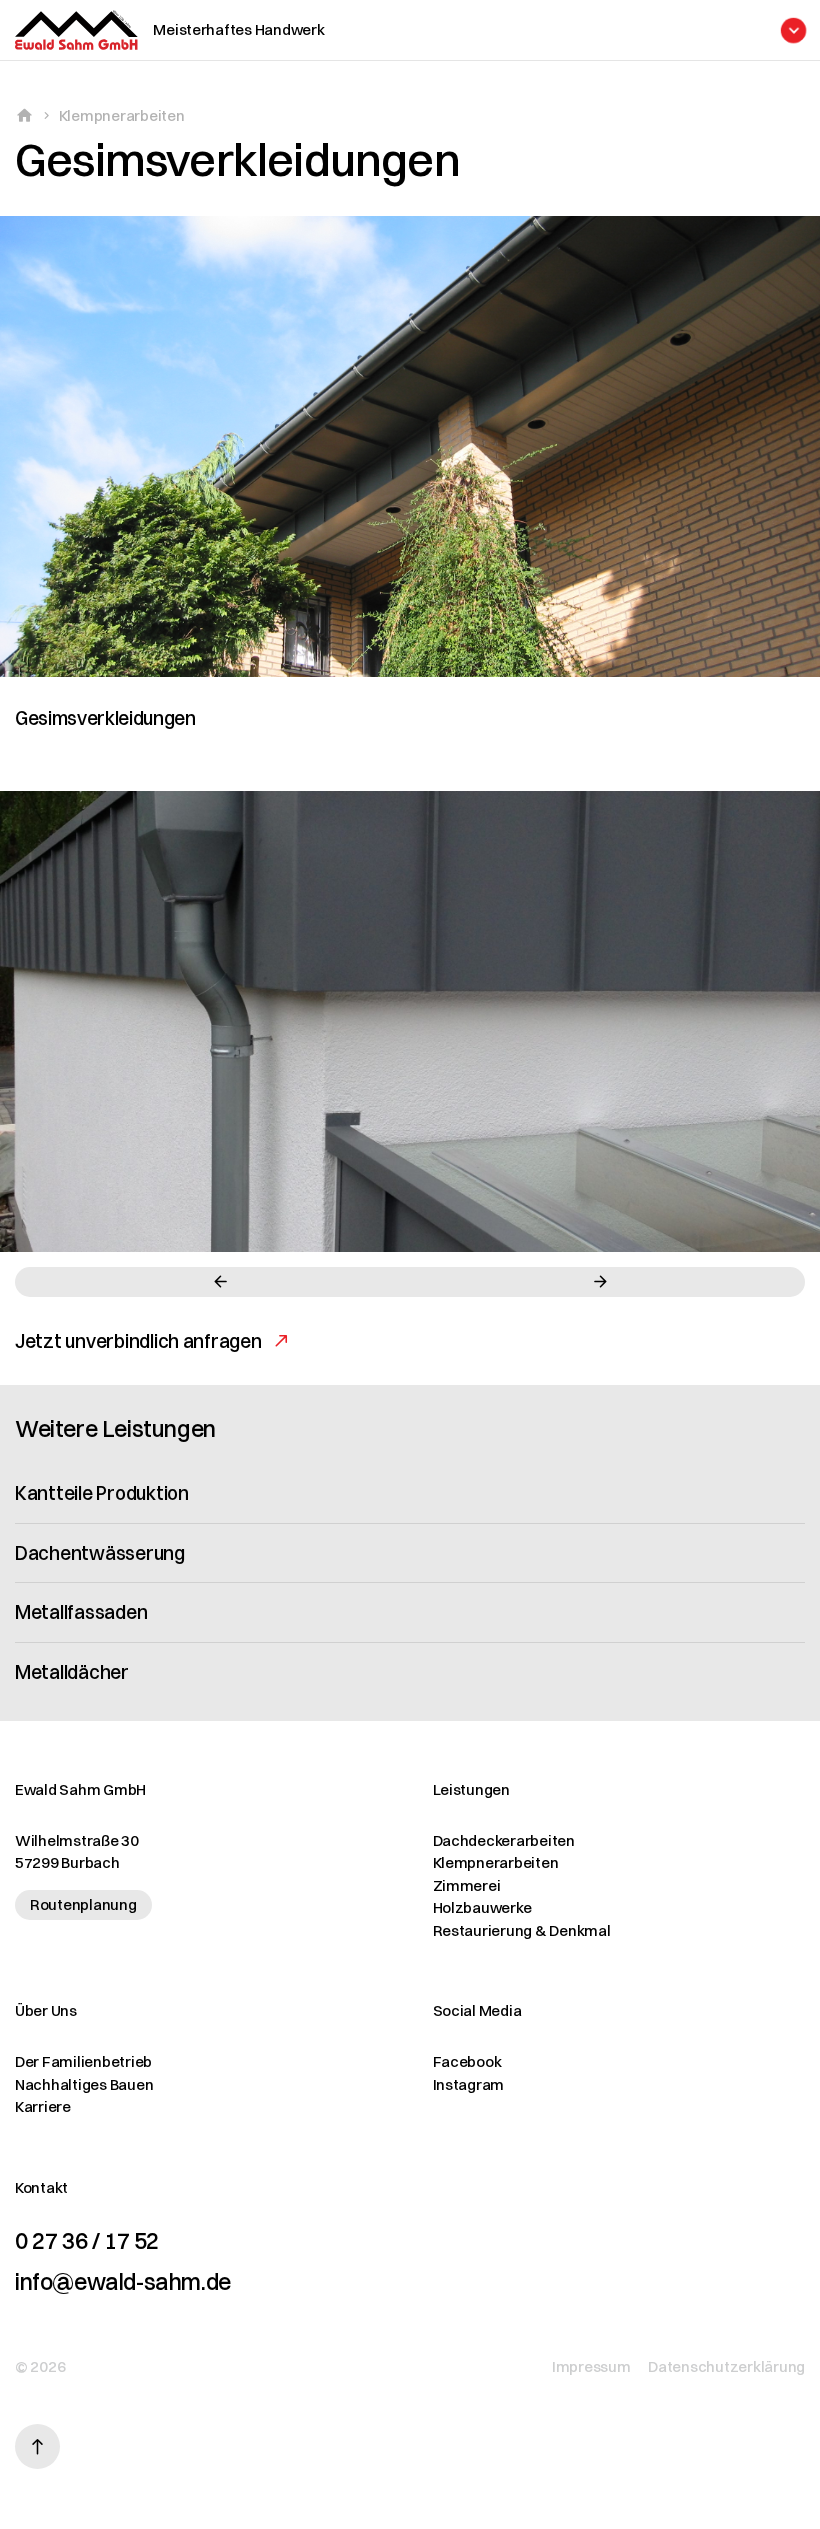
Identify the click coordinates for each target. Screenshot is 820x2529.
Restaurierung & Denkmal (522, 1930)
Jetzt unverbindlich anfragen (138, 1341)
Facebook (467, 2061)
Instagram (469, 2084)
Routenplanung (83, 1904)
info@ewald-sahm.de (123, 2282)
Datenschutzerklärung (726, 2366)
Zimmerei (467, 1885)
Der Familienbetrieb (83, 2061)
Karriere (43, 2106)
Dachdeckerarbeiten (504, 1840)
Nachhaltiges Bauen (84, 2084)
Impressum (591, 2366)
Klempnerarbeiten (122, 115)
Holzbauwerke (482, 1907)
